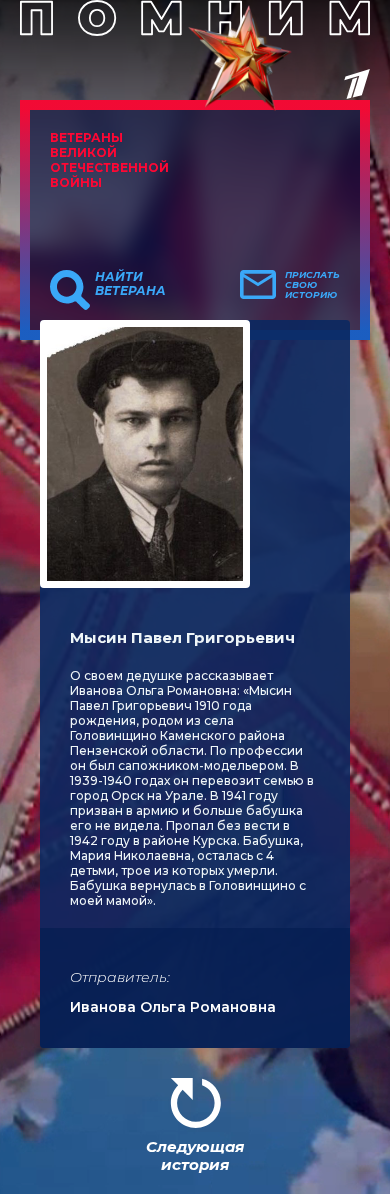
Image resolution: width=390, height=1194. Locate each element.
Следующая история (195, 1155)
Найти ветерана (130, 284)
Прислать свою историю (312, 285)
